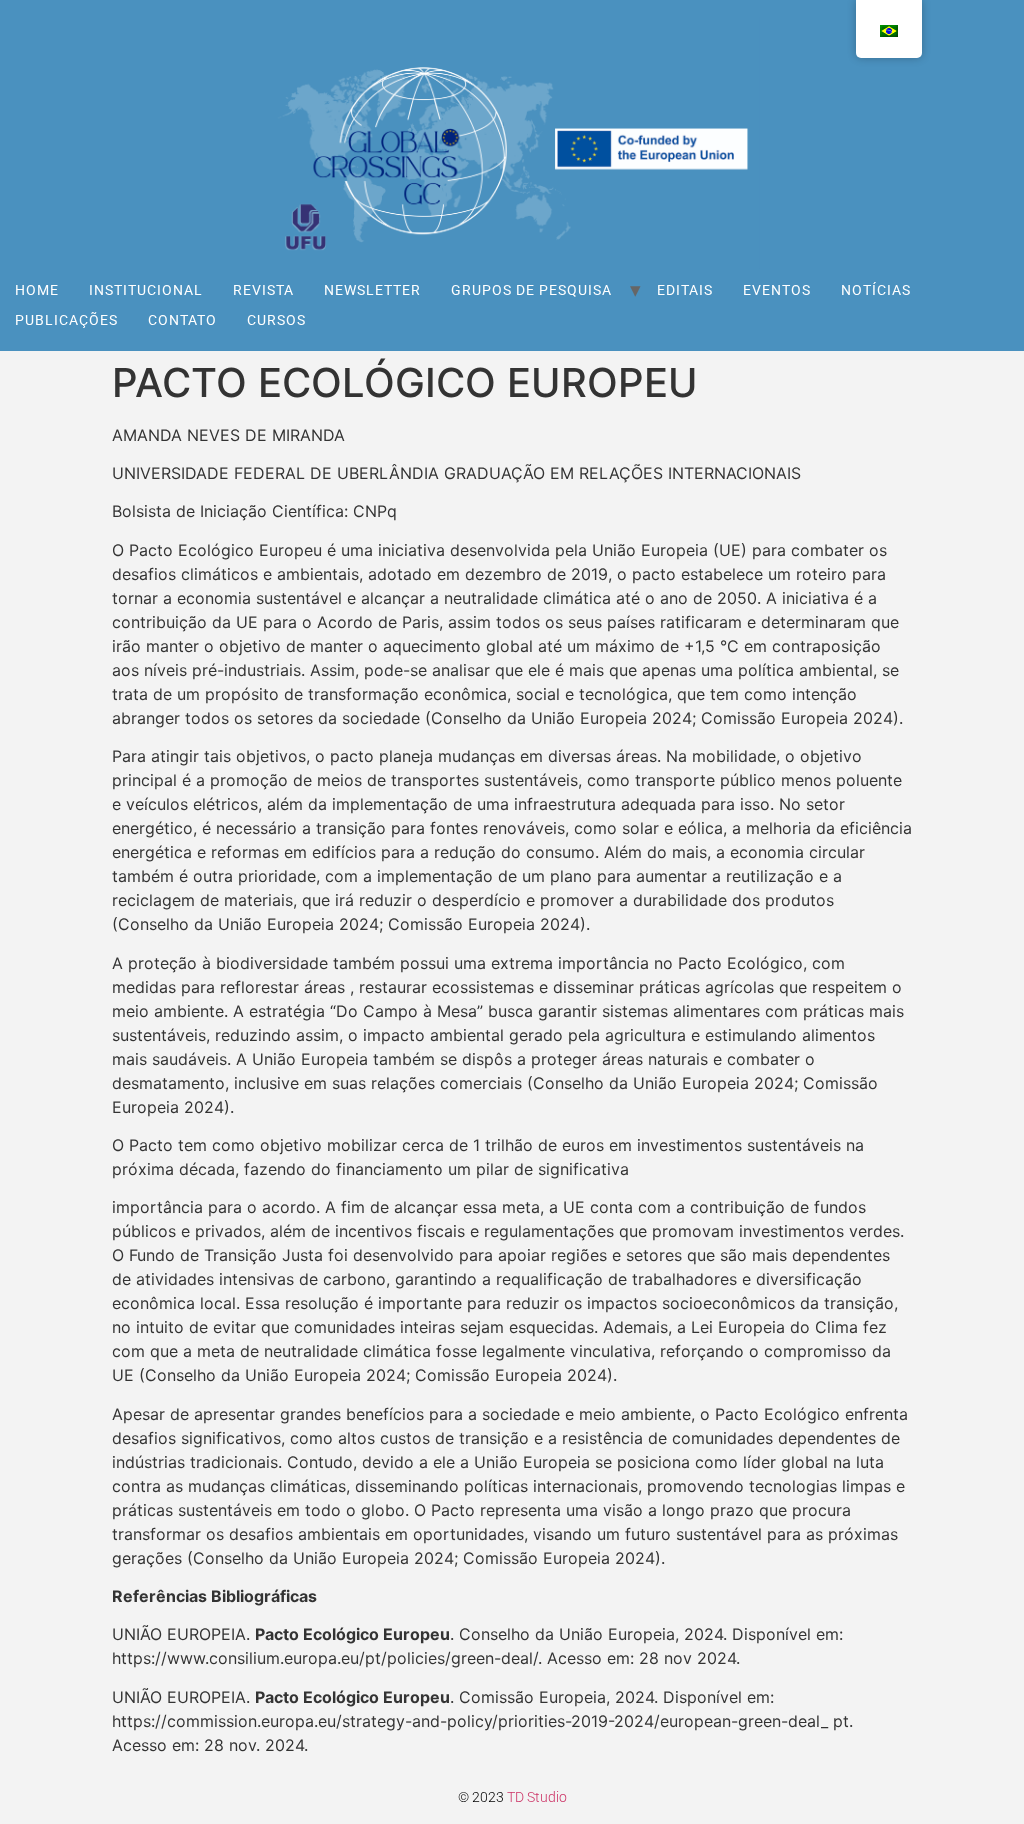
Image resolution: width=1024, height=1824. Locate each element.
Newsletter (372, 290)
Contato (182, 320)
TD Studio (537, 1797)
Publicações (66, 320)
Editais (685, 290)
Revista (263, 290)
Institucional (146, 290)
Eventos (777, 290)
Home (37, 290)
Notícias (876, 290)
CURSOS (276, 320)
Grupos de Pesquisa (531, 290)
